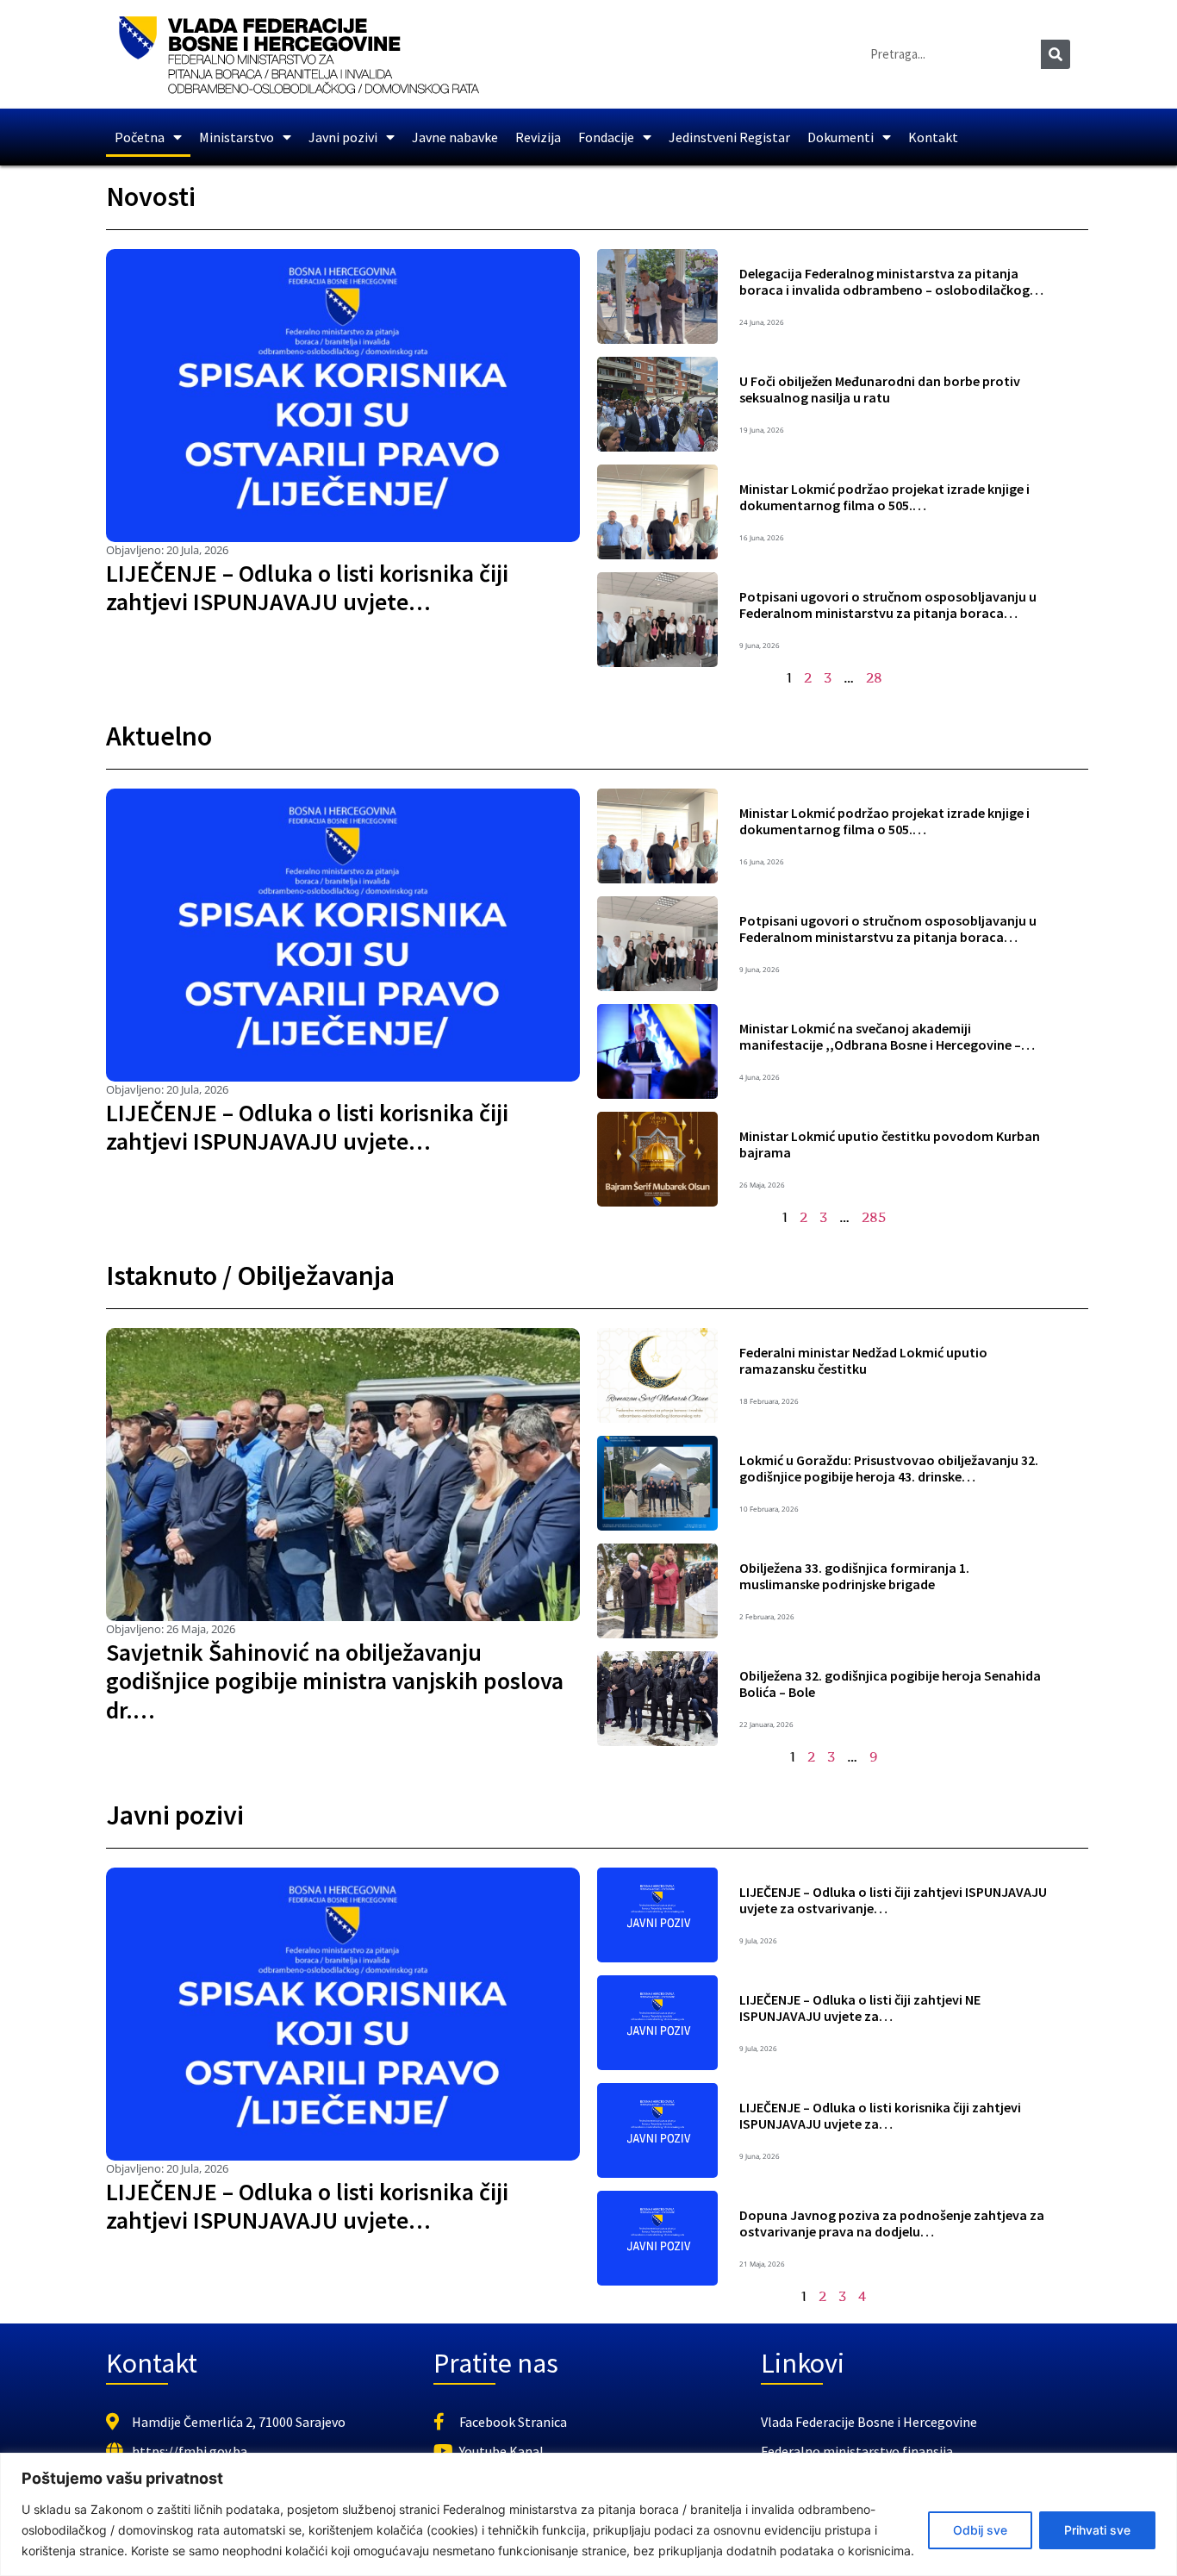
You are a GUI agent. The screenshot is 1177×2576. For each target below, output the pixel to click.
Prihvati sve (1097, 2530)
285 (874, 1217)
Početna (140, 137)
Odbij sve (980, 2530)
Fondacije (606, 137)
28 (874, 677)
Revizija (538, 137)
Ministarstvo (237, 137)
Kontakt (933, 137)
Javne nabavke (455, 137)
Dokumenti (841, 137)
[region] (588, 2514)
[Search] (1056, 54)
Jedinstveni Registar (729, 137)
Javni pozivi (343, 137)
